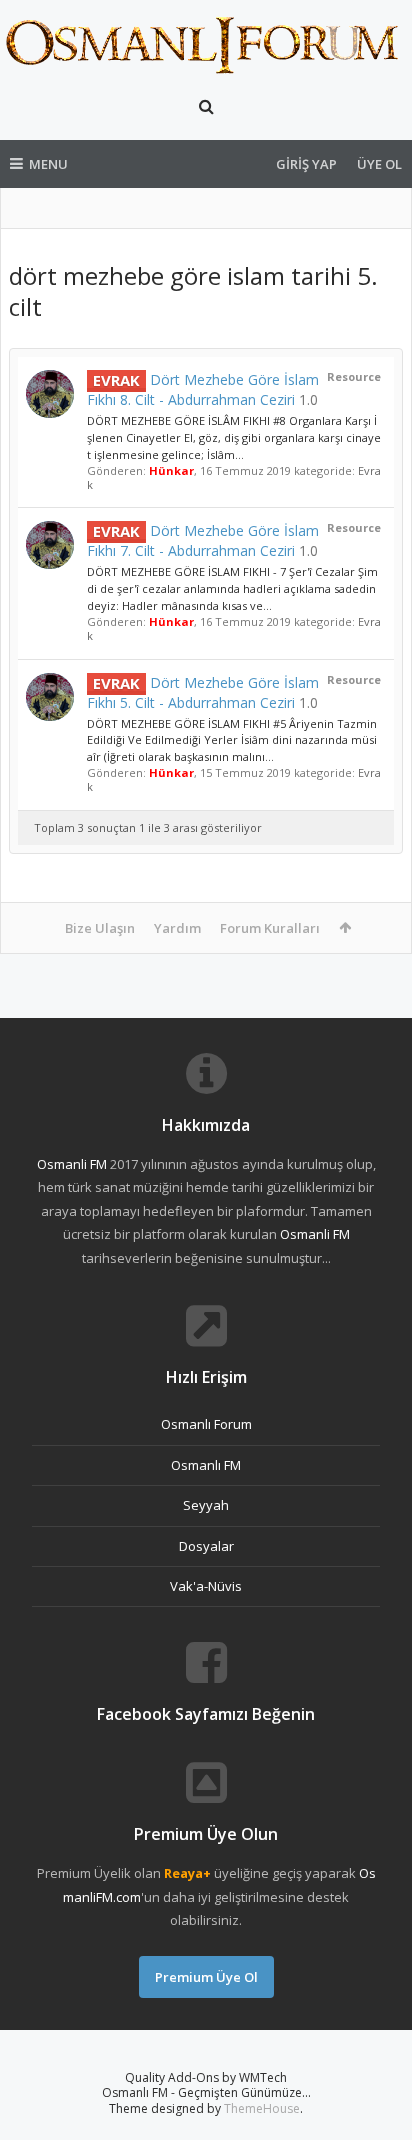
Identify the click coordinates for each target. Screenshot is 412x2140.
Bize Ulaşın (100, 928)
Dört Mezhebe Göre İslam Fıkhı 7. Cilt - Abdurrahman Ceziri (203, 540)
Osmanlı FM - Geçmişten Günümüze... (206, 2092)
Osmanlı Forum (206, 1424)
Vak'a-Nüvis (206, 1586)
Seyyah (206, 1505)
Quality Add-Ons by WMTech (206, 2077)
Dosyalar (206, 1546)
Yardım (177, 928)
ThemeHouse (262, 2108)
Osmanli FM (72, 1164)
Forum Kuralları (270, 928)
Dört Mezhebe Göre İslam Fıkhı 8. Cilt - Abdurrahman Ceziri (203, 389)
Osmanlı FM (206, 1465)
